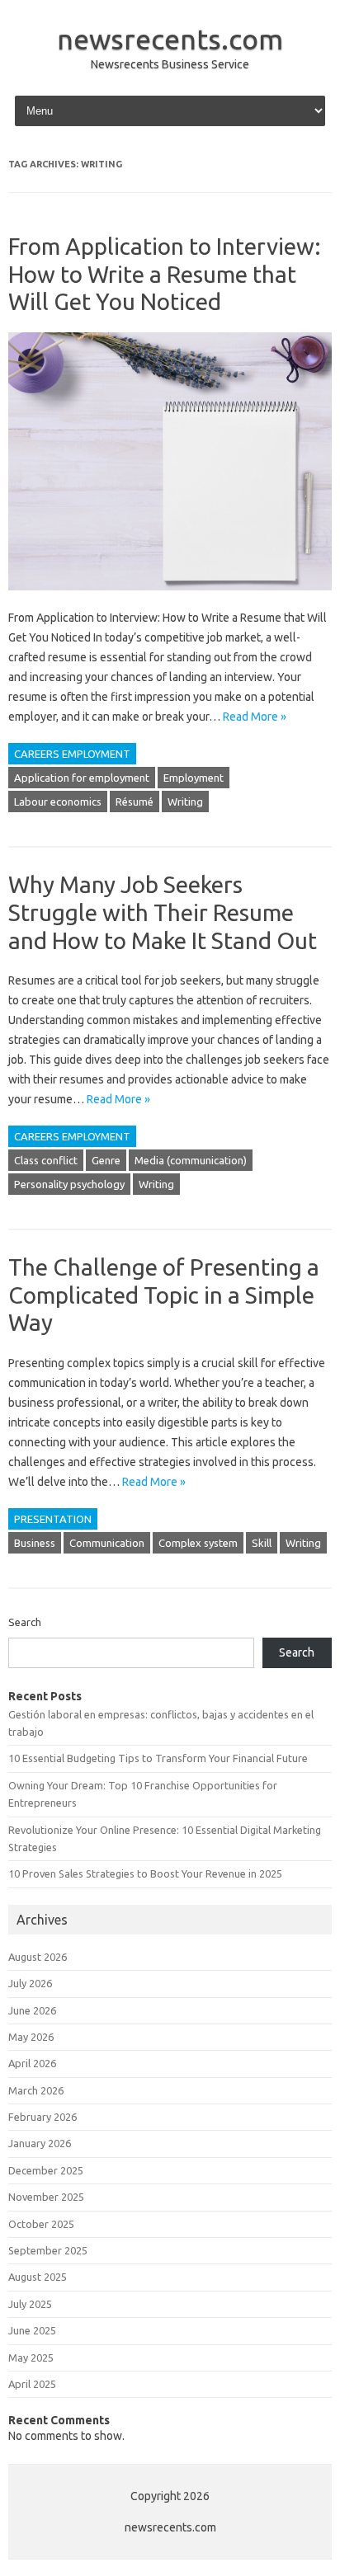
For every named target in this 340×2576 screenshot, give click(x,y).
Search (25, 1622)
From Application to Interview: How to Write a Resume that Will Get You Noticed (165, 274)
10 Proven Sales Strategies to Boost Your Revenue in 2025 (145, 1873)
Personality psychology (69, 1184)
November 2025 (46, 2197)
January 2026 (40, 2143)
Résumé (135, 801)
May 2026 (31, 2037)
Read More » (255, 717)
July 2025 (30, 2304)
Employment (194, 778)
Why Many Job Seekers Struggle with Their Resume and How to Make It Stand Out (163, 912)
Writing (185, 801)
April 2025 (32, 2384)
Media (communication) (191, 1160)
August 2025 (38, 2277)
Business (35, 1543)
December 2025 (46, 2170)
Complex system (198, 1543)
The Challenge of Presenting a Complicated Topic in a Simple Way (164, 1295)
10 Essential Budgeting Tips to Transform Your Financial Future (158, 1758)
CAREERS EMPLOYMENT (72, 754)
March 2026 (36, 2090)
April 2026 (32, 2063)
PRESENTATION (53, 1519)
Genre (106, 1160)
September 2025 (48, 2250)
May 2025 (31, 2357)
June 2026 (32, 2010)
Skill (262, 1543)
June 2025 (32, 2330)
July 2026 (30, 1983)
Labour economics (58, 801)
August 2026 (38, 1957)
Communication (107, 1543)
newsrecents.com (170, 39)
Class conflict (46, 1160)
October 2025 (41, 2224)
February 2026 (42, 2117)
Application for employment (82, 778)
